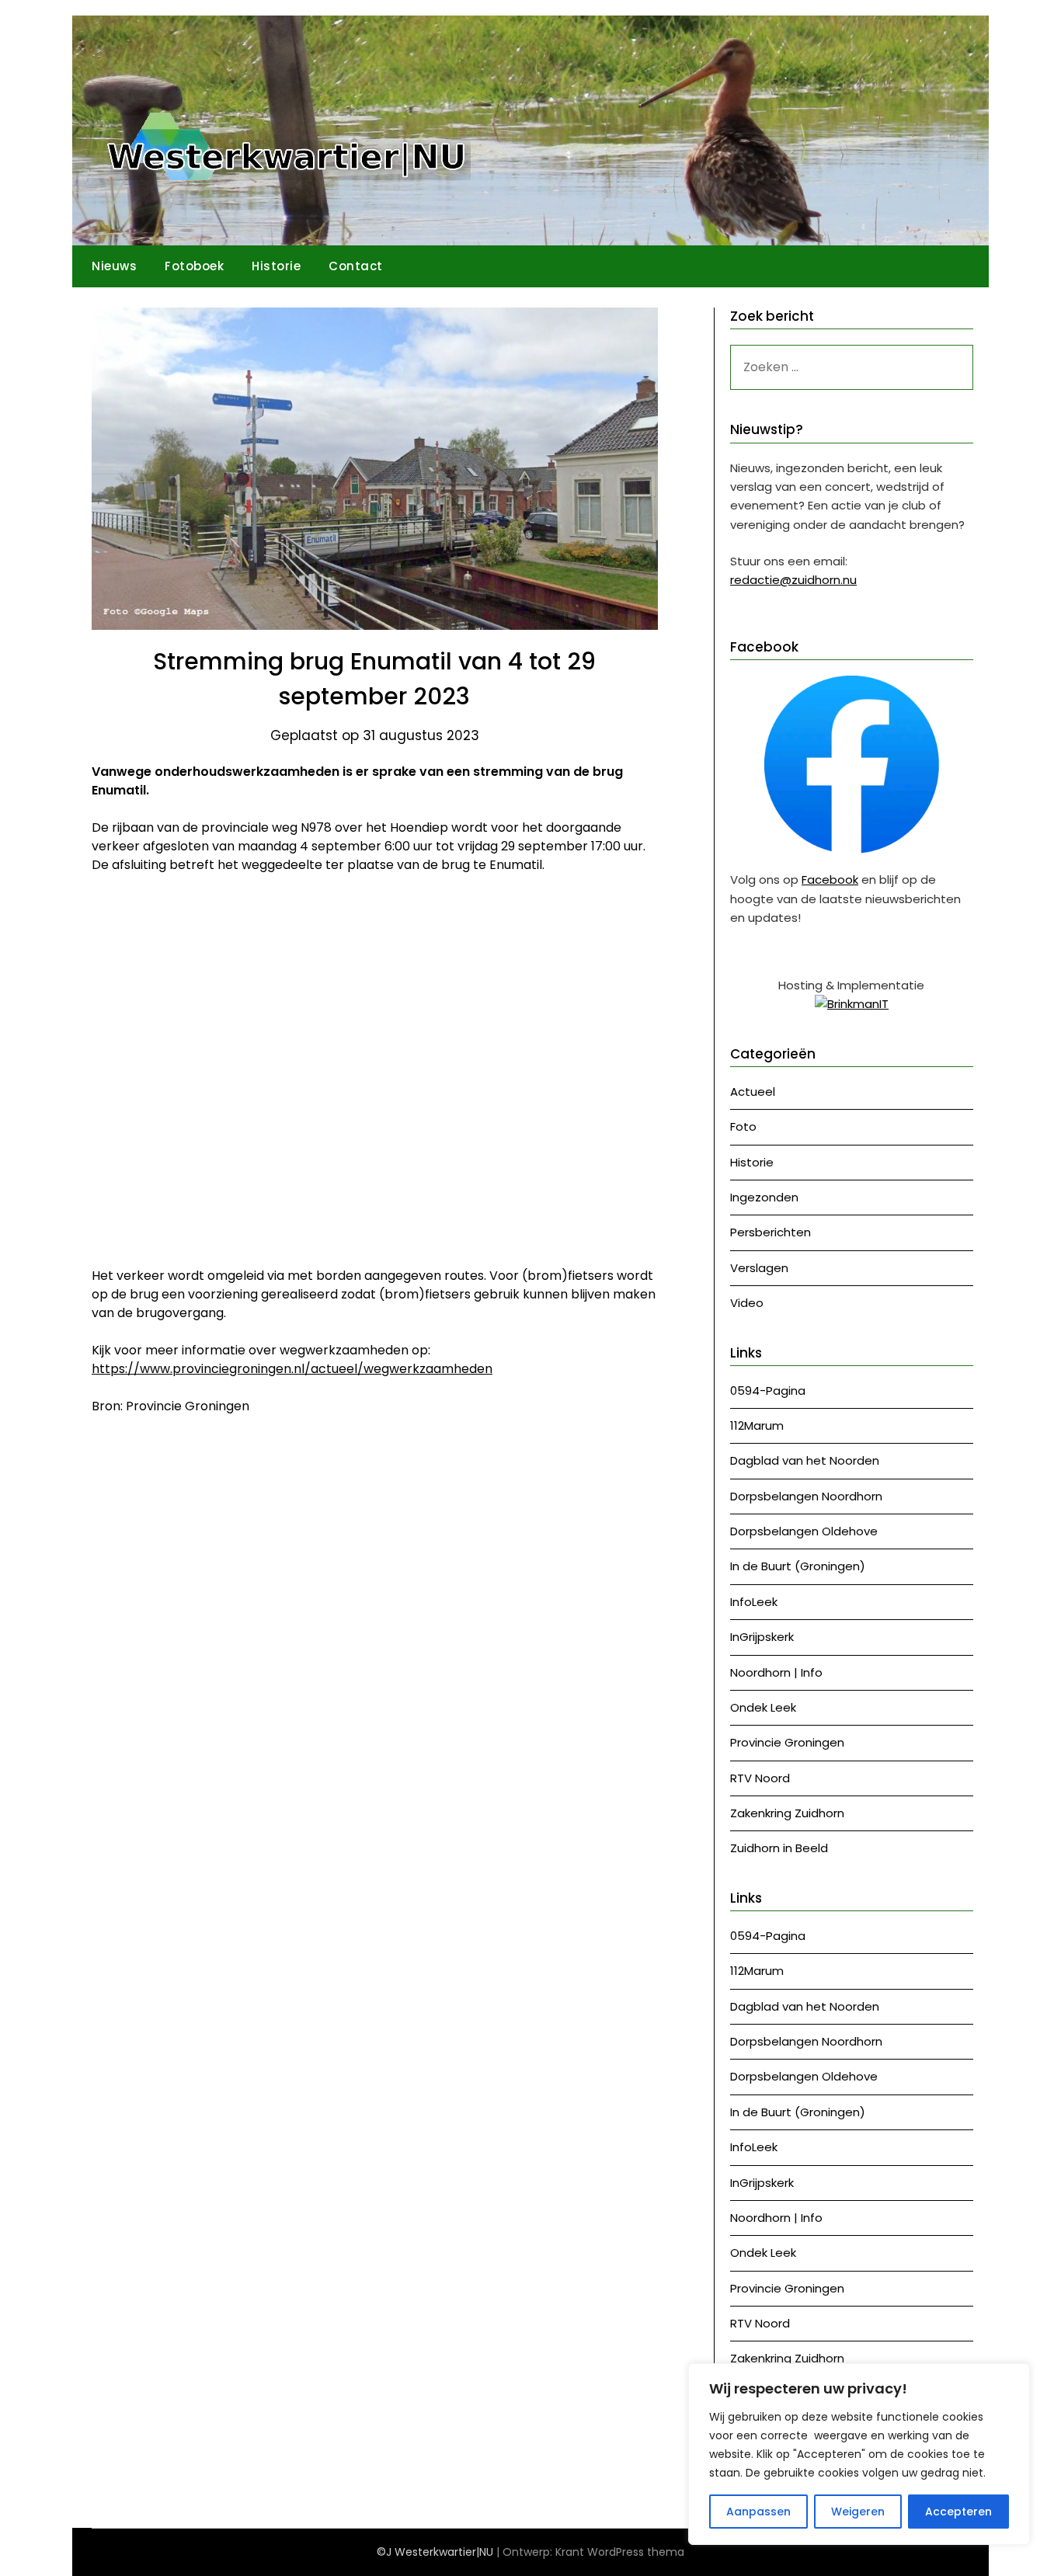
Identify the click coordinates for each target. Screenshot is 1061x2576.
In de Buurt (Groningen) (798, 1566)
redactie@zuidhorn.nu (793, 580)
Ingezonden (764, 1197)
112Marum (757, 1425)
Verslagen (759, 1268)
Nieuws (114, 266)
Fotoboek (194, 266)
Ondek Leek (763, 1707)
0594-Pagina (768, 1391)
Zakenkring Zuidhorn (787, 1813)
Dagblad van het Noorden (805, 1460)
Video (747, 1303)
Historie (276, 266)
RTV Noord (760, 1778)
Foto (743, 1126)
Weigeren (858, 2512)
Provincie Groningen (787, 1742)
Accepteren (958, 2512)
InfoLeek (754, 1602)
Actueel (753, 1092)
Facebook (830, 880)
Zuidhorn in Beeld (779, 1848)
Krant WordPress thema (620, 2552)
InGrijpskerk (762, 1637)
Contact (356, 266)
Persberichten (771, 1232)
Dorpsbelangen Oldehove (804, 1531)
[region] (859, 2454)
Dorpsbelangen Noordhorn (806, 1496)
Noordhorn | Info (776, 1672)
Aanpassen (758, 2512)
